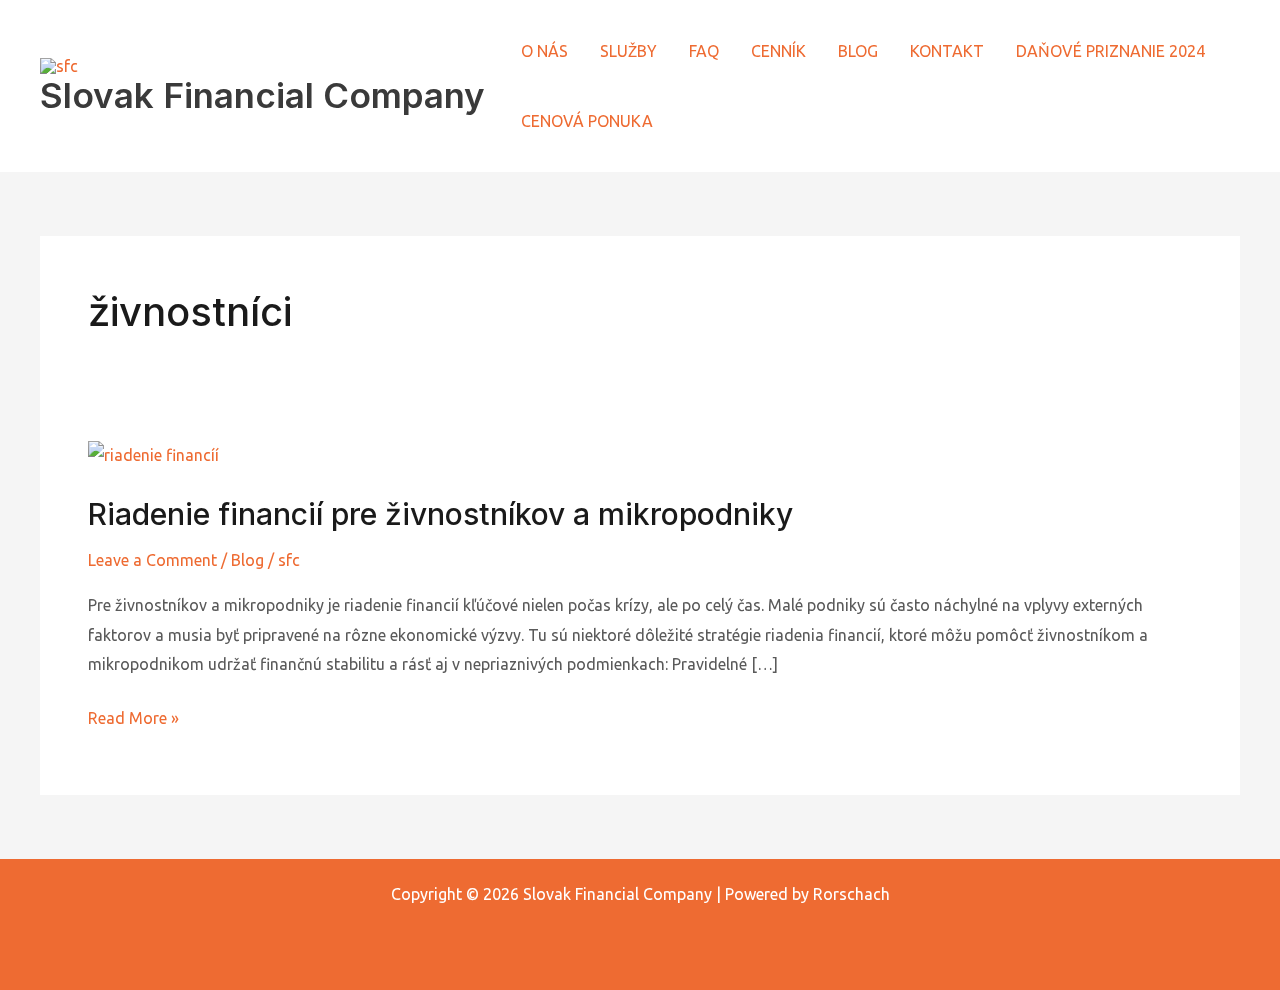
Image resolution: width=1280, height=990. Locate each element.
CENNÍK (778, 51)
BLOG (858, 51)
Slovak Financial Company (262, 95)
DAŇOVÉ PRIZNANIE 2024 (1110, 51)
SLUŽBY (628, 51)
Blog (247, 560)
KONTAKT (947, 51)
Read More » (133, 715)
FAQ (704, 51)
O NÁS (544, 51)
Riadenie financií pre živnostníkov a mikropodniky (440, 514)
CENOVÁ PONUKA (587, 121)
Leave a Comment (152, 560)
